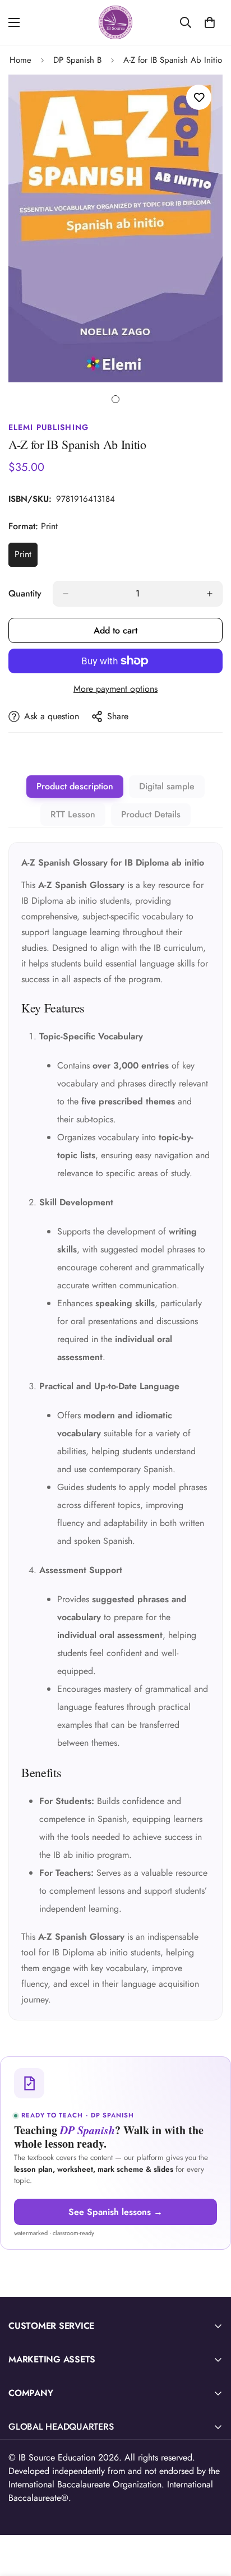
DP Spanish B (77, 60)
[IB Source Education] (115, 22)
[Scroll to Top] (211, 2517)
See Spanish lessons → (115, 2212)
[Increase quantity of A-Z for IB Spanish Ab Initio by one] (210, 594)
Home (20, 60)
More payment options (115, 689)
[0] (210, 22)
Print (26, 557)
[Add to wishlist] (199, 97)
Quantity (25, 593)
